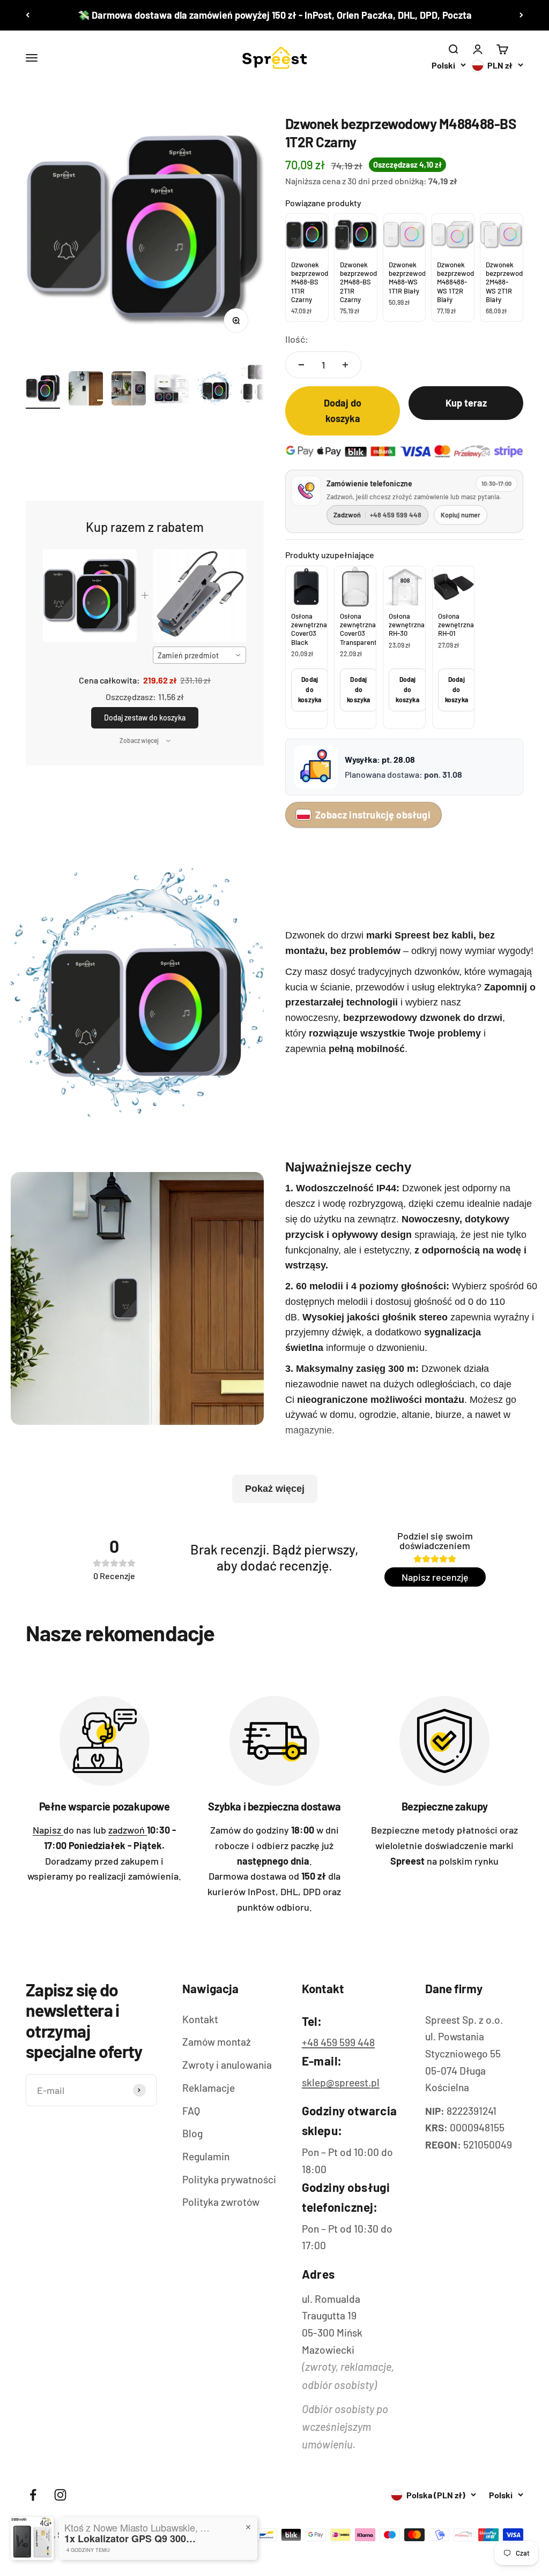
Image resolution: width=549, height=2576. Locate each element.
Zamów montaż (217, 2042)
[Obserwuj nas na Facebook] (33, 2495)
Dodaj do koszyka (310, 689)
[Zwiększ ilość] (345, 365)
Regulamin (206, 2156)
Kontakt (200, 2019)
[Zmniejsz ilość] (301, 365)
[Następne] (521, 15)
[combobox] (200, 655)
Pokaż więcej (275, 1489)
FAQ (191, 2111)
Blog (192, 2133)
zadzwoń (128, 1830)
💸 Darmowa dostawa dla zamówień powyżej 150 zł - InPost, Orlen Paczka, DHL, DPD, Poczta (275, 15)
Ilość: (297, 339)
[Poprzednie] (28, 15)
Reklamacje (209, 2088)
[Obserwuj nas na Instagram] (60, 2495)
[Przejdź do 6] (257, 385)
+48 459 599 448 (338, 2042)
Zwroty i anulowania (227, 2065)
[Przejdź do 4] (172, 390)
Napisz (48, 1830)
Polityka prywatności (229, 2179)
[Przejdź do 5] (214, 390)
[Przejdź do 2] (86, 390)
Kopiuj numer (461, 515)
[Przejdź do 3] (129, 390)
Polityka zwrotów (221, 2202)
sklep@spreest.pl (341, 2082)
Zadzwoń (377, 515)
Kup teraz (466, 403)
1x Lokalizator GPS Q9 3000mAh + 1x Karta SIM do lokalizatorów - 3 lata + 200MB (131, 2539)
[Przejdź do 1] (43, 390)
